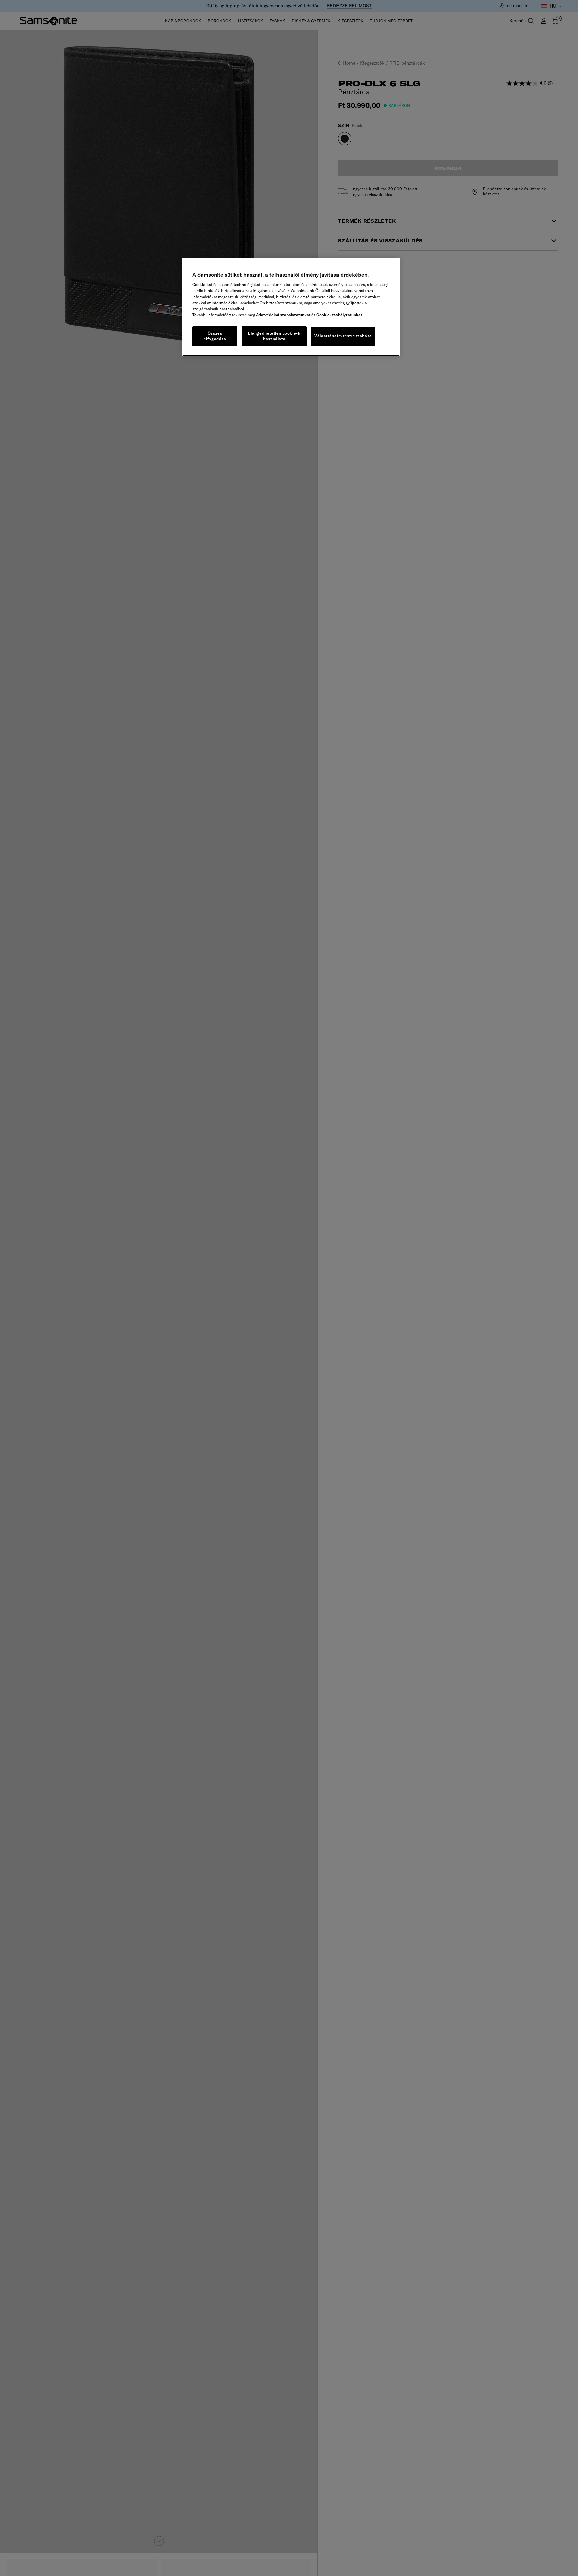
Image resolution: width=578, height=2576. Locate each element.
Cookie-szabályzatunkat (339, 315)
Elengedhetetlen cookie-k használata (274, 336)
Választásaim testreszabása (343, 336)
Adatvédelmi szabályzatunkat (283, 315)
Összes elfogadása (215, 336)
